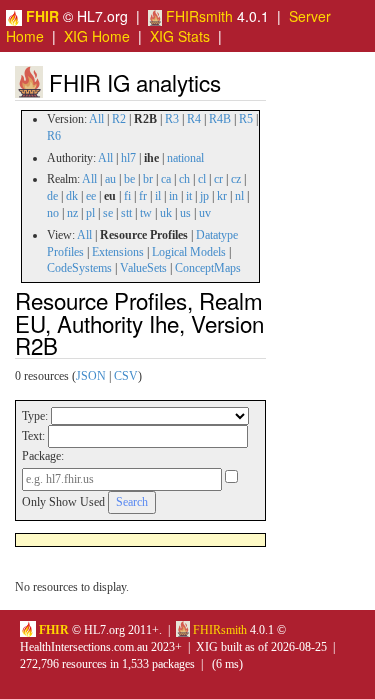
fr (143, 196)
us (185, 213)
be (129, 179)
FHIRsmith (197, 16)
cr (218, 179)
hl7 (128, 158)
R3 (172, 119)
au (110, 179)
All (96, 119)
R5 (246, 119)
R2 (119, 119)
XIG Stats (180, 36)
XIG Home (97, 36)
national (185, 158)
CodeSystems (79, 268)
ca (166, 179)
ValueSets (143, 268)
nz (72, 213)
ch (184, 179)
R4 (194, 119)
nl (239, 196)
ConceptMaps (208, 268)
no (53, 213)
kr (222, 196)
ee (91, 196)
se (108, 213)
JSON (91, 376)
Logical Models (189, 252)
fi (127, 196)
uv (205, 213)
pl (90, 213)
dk (72, 196)
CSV (126, 376)
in (173, 196)
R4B (220, 119)
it (189, 196)
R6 (54, 136)
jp (204, 196)
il (158, 196)
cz (236, 179)
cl (202, 179)
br (148, 179)
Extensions (118, 252)
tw (146, 213)
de (52, 196)
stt (126, 213)
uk (166, 213)
